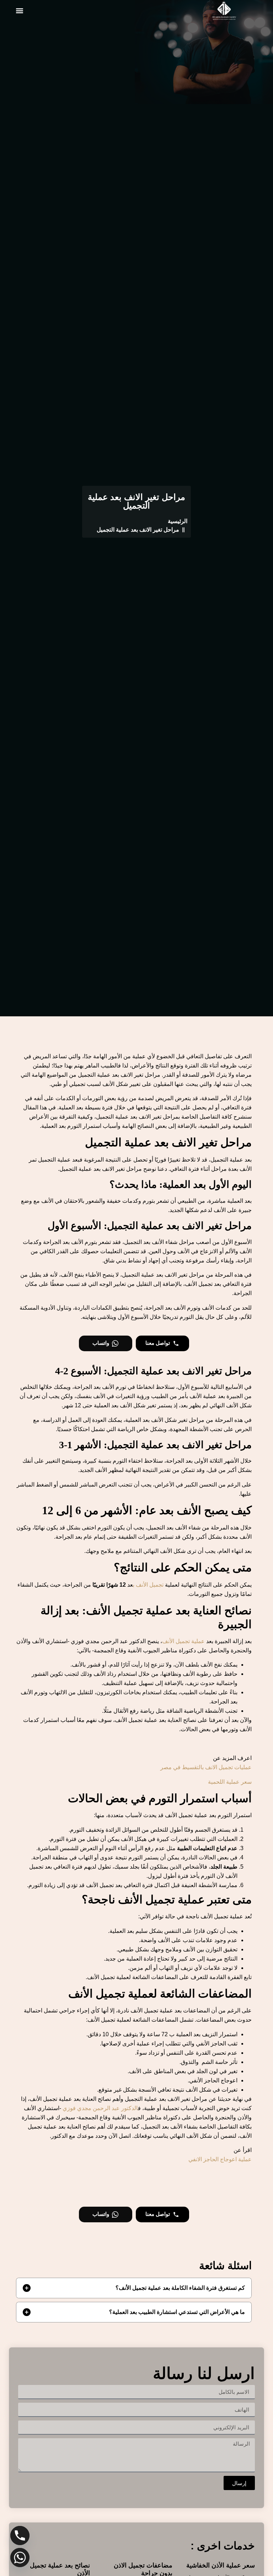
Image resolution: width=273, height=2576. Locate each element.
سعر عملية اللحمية (230, 1782)
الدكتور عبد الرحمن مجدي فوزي (100, 2108)
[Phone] (20, 2536)
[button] (19, 11)
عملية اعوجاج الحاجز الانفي (220, 2159)
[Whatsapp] (20, 2558)
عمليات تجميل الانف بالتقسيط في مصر (206, 1767)
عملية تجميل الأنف (183, 1641)
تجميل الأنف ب (148, 1585)
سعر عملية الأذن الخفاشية (221, 2565)
